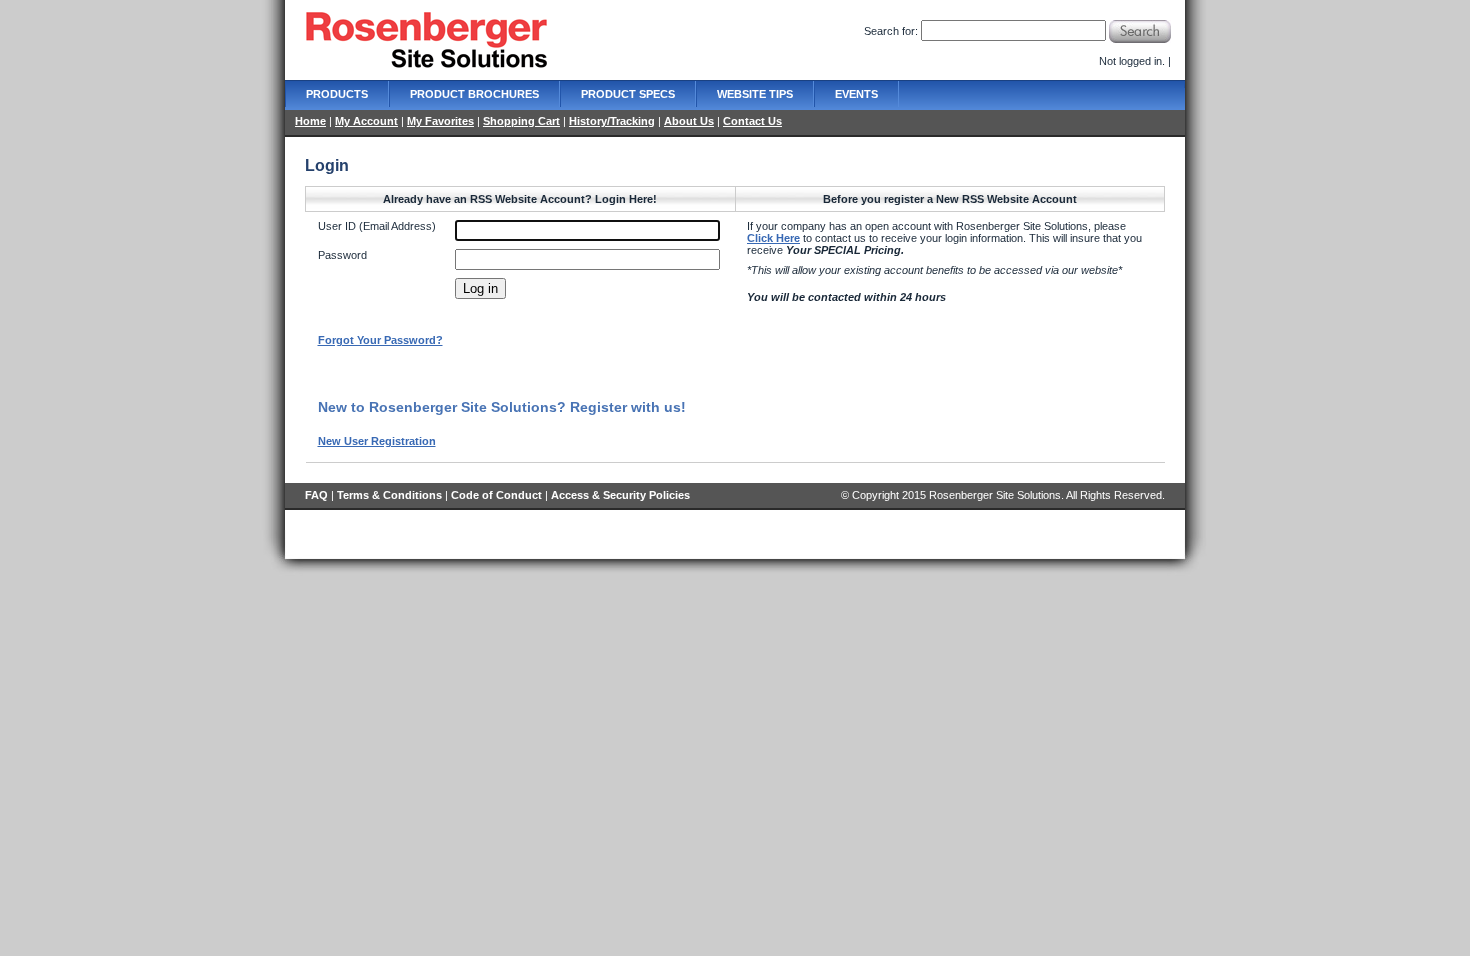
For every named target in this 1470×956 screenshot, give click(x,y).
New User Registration (377, 441)
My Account (366, 121)
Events (856, 94)
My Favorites (440, 121)
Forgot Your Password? (380, 340)
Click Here (773, 238)
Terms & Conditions (389, 495)
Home (310, 121)
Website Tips (755, 94)
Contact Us (752, 121)
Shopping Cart (521, 121)
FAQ (316, 495)
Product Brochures (474, 94)
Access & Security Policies (620, 495)
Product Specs (628, 94)
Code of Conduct (496, 495)
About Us (689, 121)
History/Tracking (612, 121)
